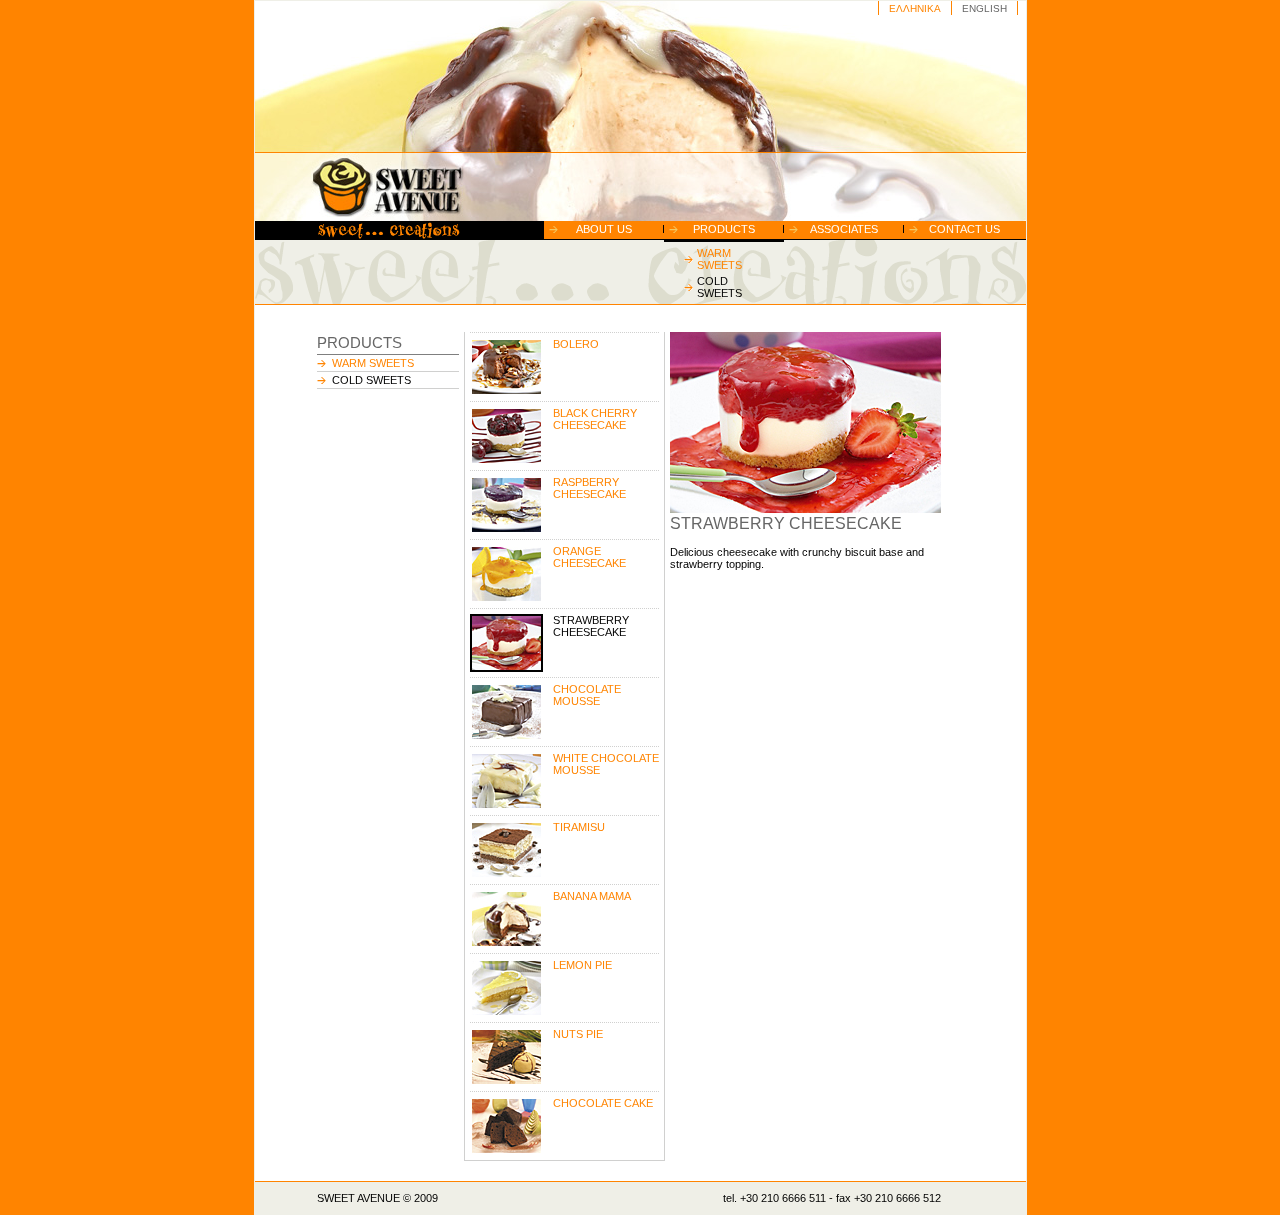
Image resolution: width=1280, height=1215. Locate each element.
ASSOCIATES (844, 229)
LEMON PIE (582, 965)
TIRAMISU (579, 827)
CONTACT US (964, 229)
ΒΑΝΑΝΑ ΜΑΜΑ (592, 896)
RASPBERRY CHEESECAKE (589, 488)
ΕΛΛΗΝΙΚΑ (915, 8)
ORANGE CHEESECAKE (589, 557)
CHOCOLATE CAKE (603, 1103)
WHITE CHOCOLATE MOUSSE (606, 764)
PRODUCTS (724, 229)
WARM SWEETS (719, 259)
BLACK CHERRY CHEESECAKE (595, 419)
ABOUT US (604, 229)
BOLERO (576, 344)
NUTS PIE (578, 1034)
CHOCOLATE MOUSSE (587, 695)
